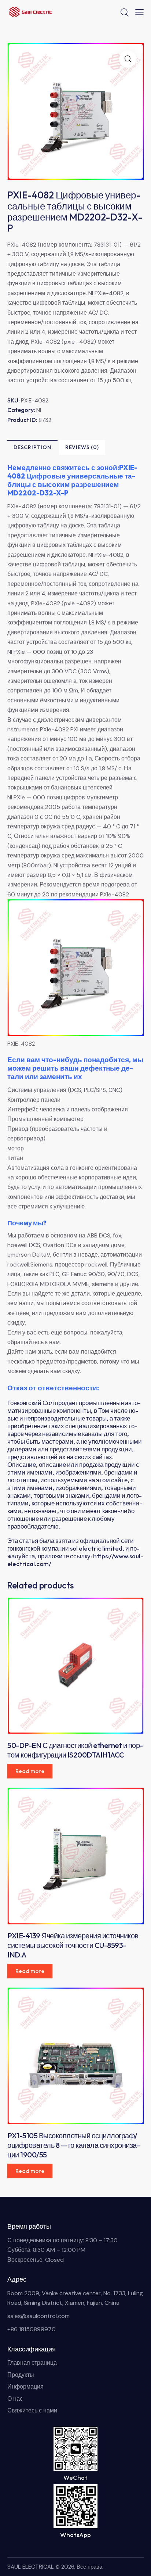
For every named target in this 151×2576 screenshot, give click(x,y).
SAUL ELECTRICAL (31, 2567)
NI (39, 410)
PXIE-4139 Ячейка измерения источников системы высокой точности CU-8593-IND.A (73, 1945)
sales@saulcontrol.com (38, 2316)
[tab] (32, 447)
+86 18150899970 (32, 2329)
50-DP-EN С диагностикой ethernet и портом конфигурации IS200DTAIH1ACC (75, 1750)
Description (32, 447)
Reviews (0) (82, 447)
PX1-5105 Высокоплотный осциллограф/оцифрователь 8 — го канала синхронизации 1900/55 (74, 2145)
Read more (30, 1771)
